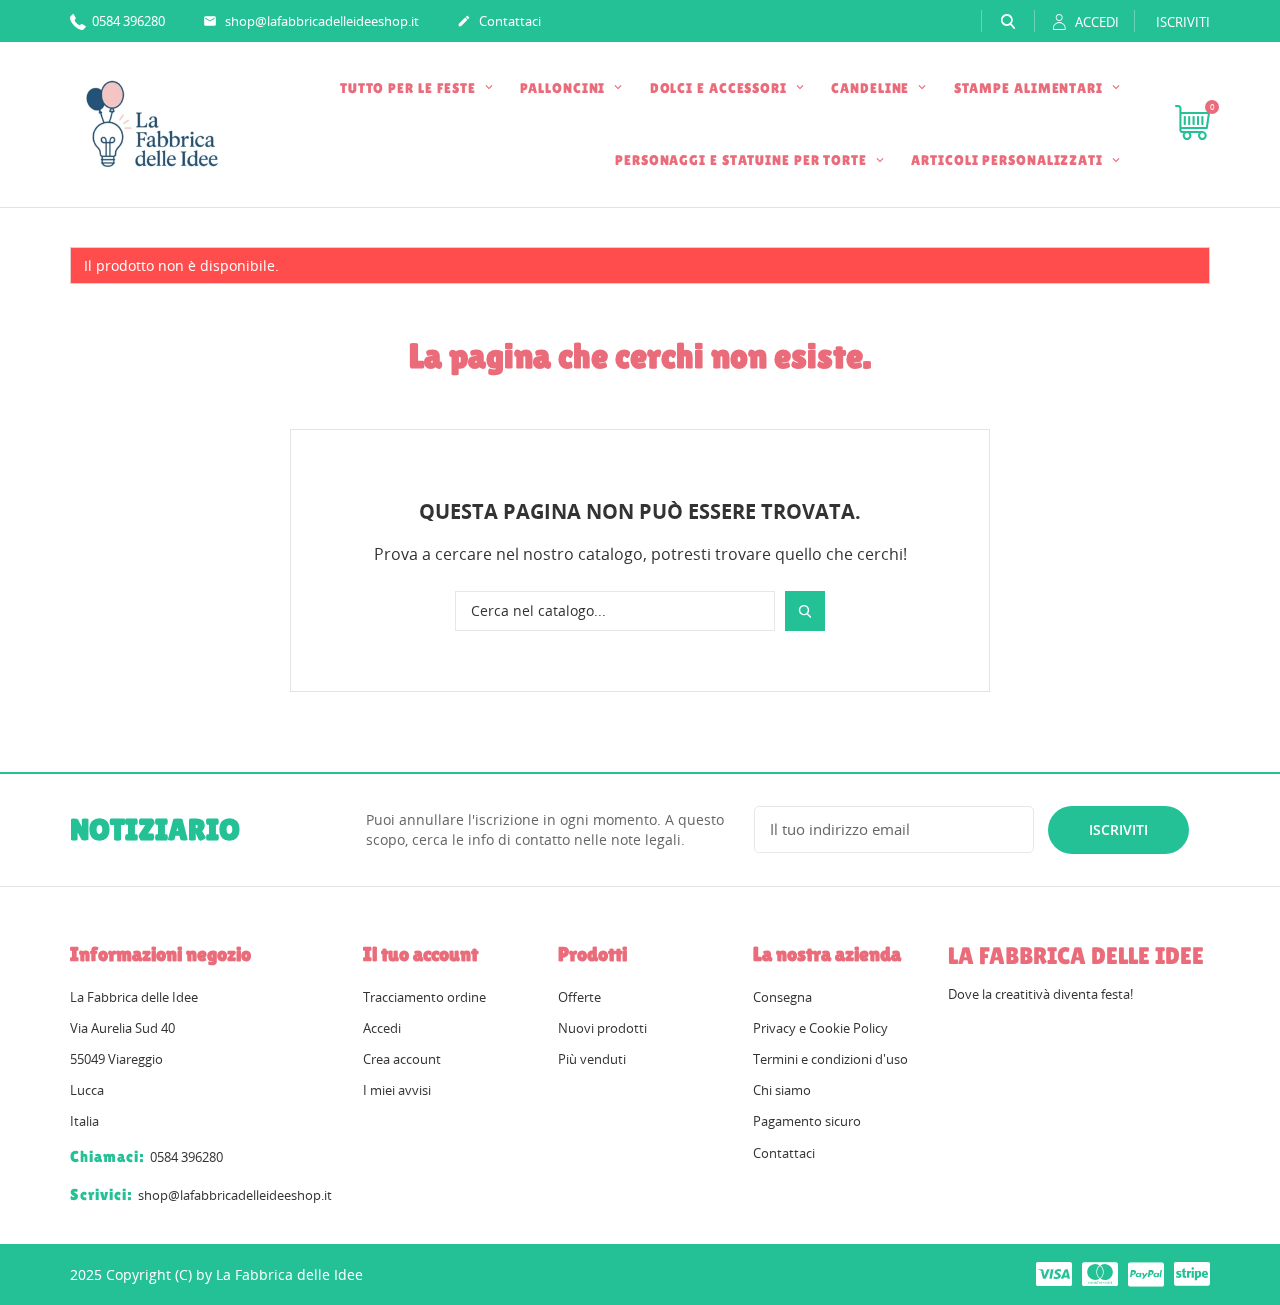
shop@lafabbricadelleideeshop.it (311, 21)
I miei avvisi (397, 1090)
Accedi (382, 1028)
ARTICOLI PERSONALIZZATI (1009, 160)
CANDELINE (872, 88)
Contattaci (499, 21)
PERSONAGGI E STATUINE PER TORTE (743, 160)
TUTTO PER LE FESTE (410, 88)
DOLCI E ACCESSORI (720, 88)
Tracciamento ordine (424, 997)
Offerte (579, 997)
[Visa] (1054, 1273)
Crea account (402, 1059)
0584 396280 (127, 21)
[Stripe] (1192, 1273)
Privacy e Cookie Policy (820, 1028)
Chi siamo (782, 1090)
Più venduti (592, 1059)
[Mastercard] (1100, 1273)
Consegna (782, 997)
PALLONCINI (564, 88)
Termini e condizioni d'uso (830, 1059)
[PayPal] (1146, 1273)
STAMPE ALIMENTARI (1030, 88)
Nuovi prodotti (602, 1028)
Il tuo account (420, 954)
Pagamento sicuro (807, 1121)
